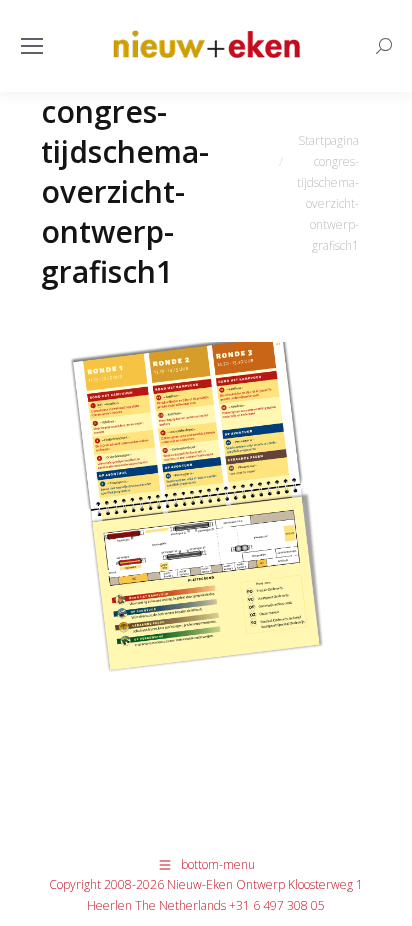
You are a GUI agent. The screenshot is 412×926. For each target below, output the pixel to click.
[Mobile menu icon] (32, 46)
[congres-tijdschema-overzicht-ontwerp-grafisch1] (206, 562)
